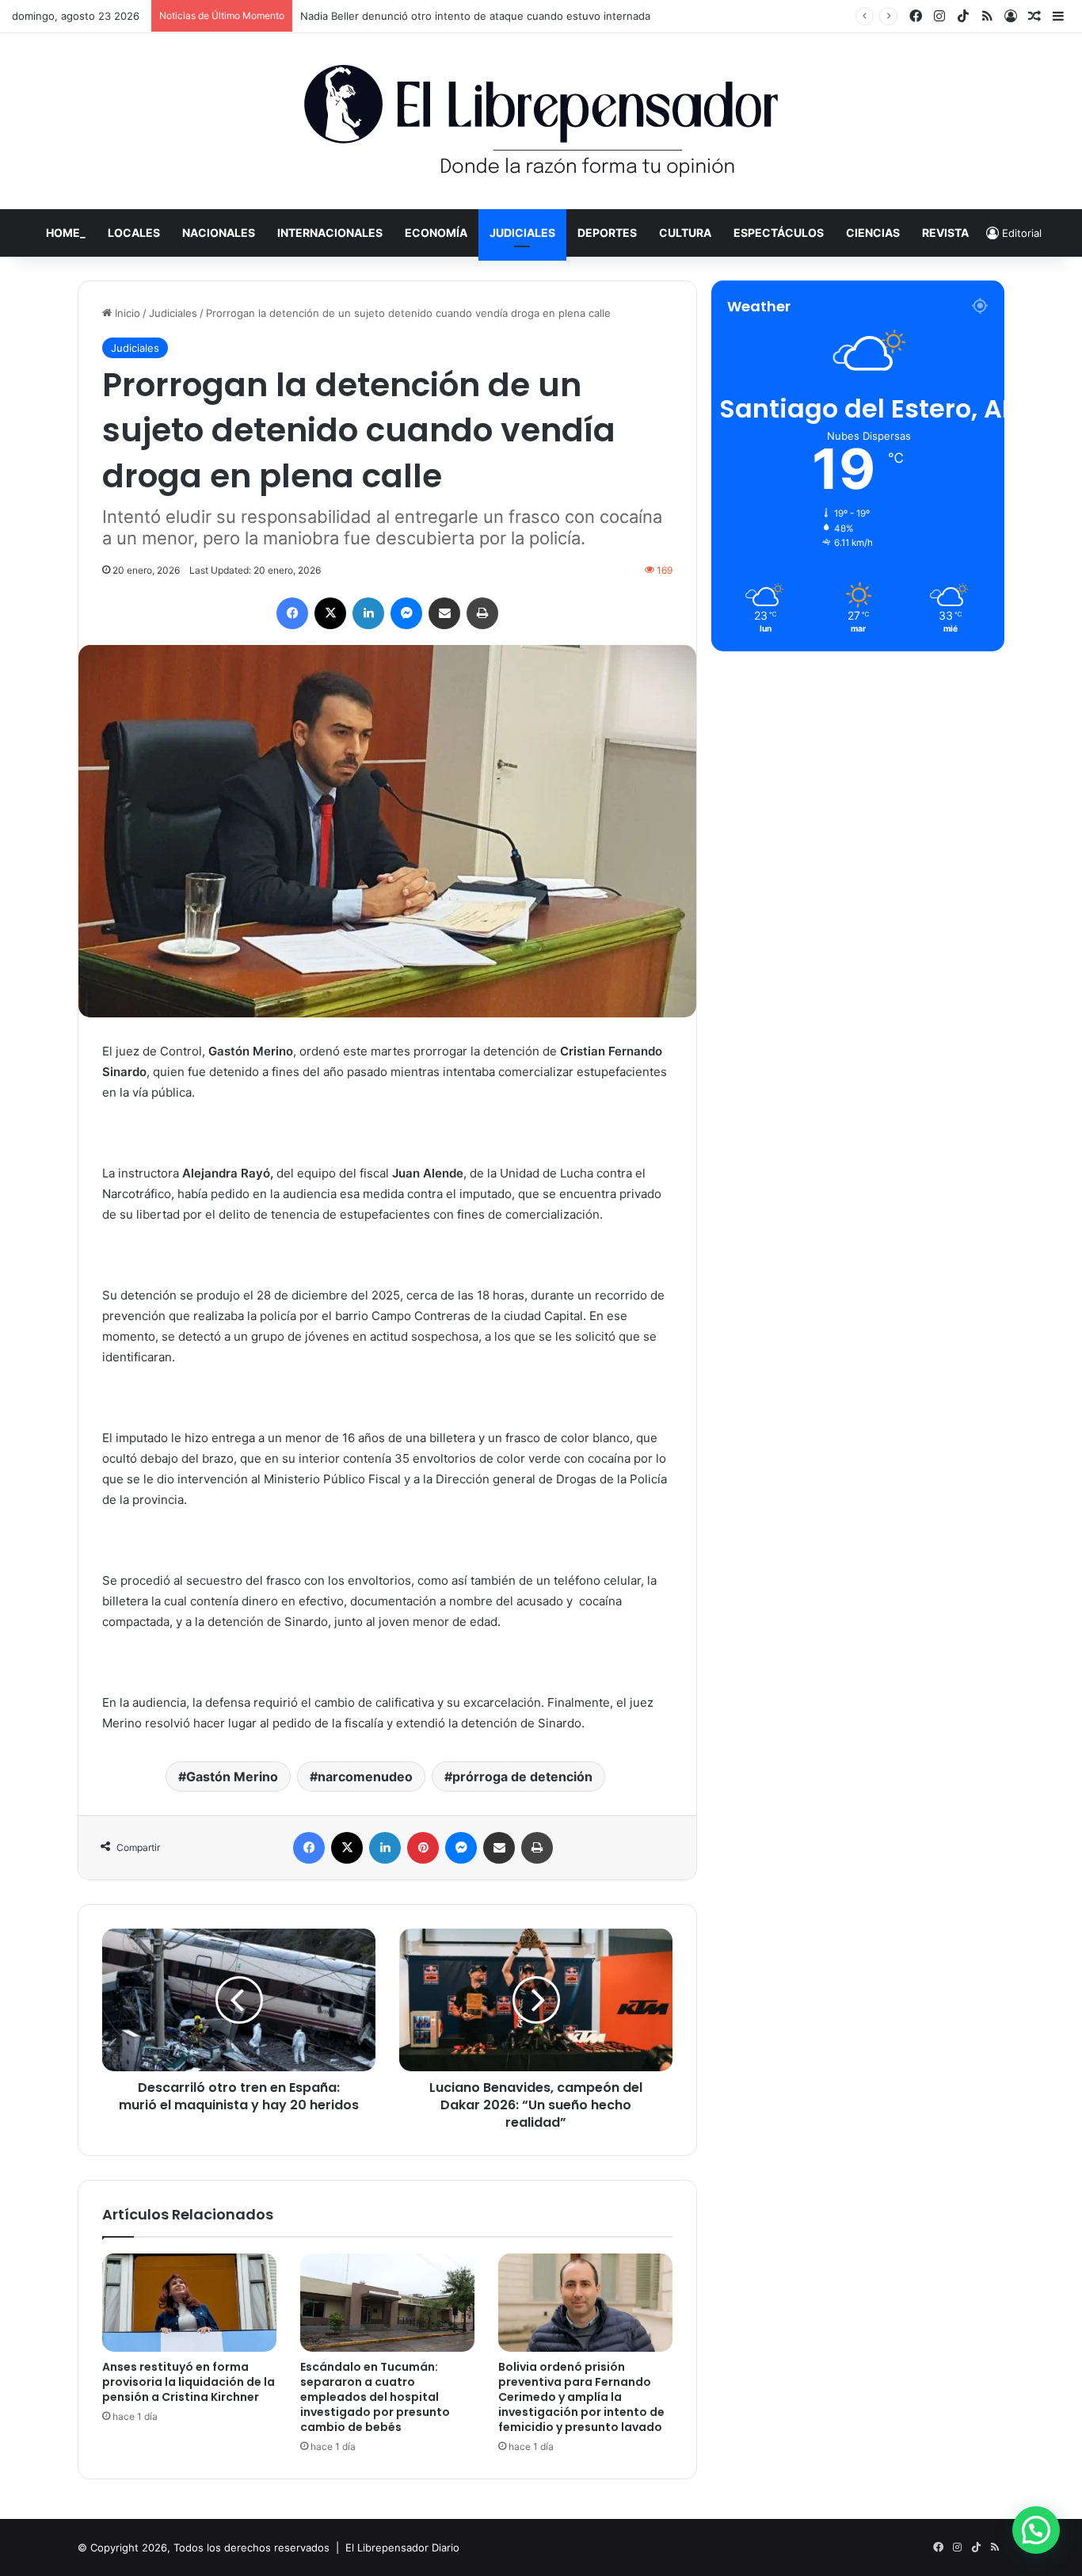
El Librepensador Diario (402, 2547)
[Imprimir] (482, 613)
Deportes (607, 233)
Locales (134, 233)
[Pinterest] (423, 1848)
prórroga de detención (522, 1776)
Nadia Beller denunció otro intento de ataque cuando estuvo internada (475, 16)
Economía (436, 233)
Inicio (126, 313)
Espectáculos (779, 233)
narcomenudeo (365, 1776)
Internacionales (330, 233)
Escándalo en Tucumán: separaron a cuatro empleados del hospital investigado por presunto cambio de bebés (375, 2397)
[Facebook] (292, 613)
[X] (330, 613)
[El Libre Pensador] (541, 121)
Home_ (66, 233)
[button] (1036, 2530)
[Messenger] (406, 613)
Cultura (685, 233)
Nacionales (219, 233)
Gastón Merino (232, 1776)
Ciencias (873, 233)
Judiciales (522, 233)
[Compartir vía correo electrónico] (444, 613)
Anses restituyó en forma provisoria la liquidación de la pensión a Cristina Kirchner (189, 2382)
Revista (945, 233)
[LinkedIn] (368, 613)
